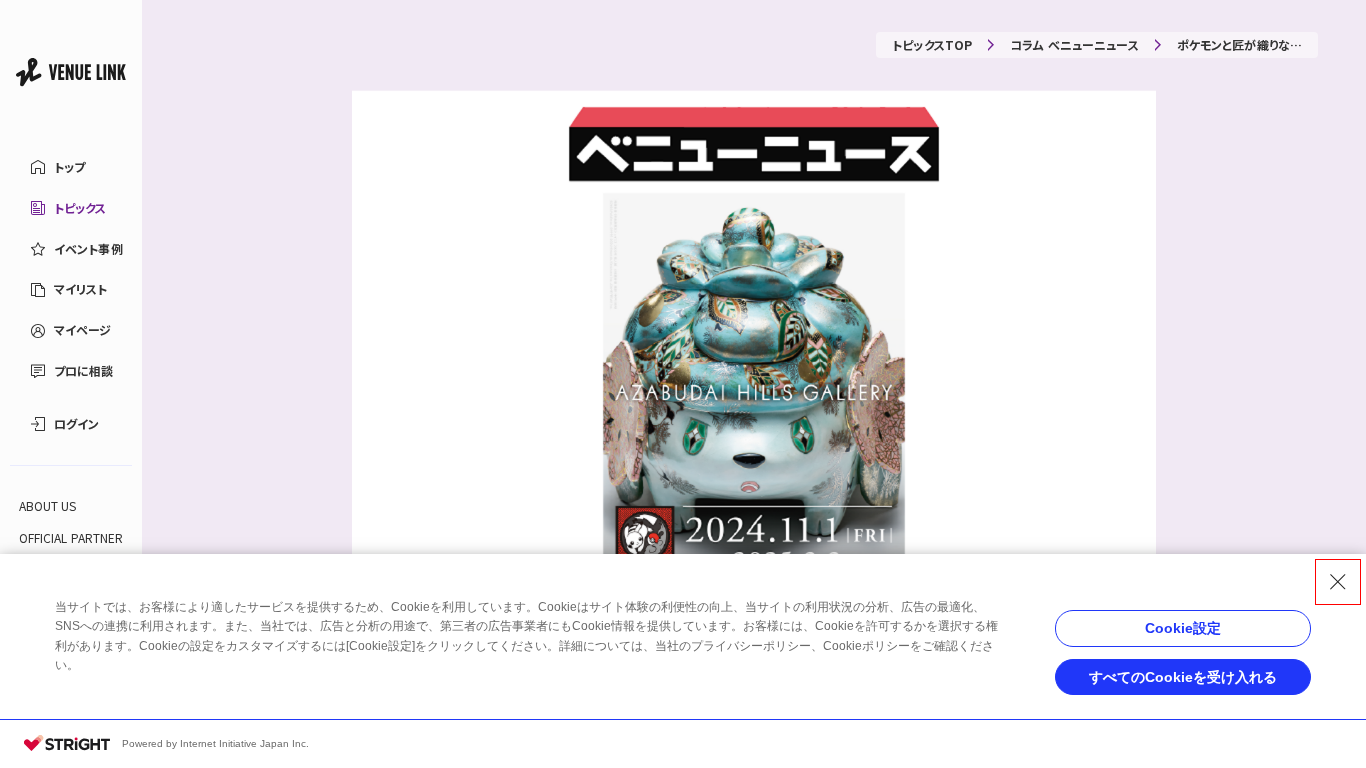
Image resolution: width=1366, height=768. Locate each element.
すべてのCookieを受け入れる (1183, 677)
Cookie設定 (1183, 628)
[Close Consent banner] (1338, 582)
